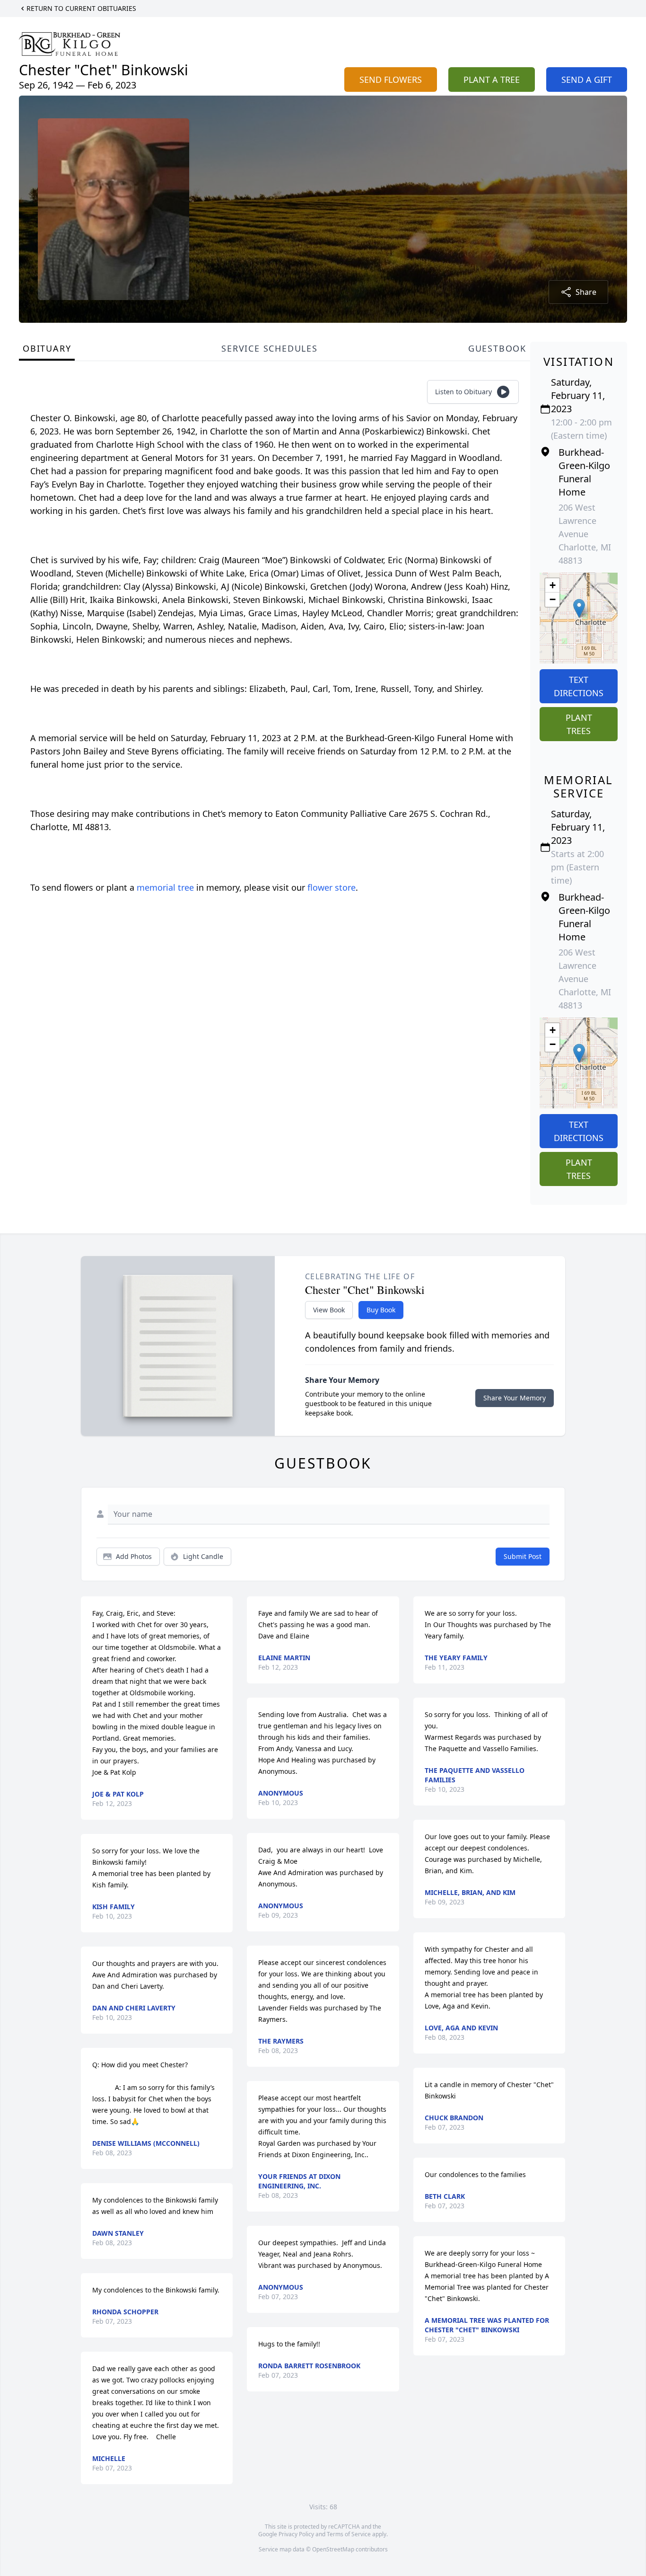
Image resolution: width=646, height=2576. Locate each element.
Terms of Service (349, 2534)
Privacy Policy (296, 2534)
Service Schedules (270, 348)
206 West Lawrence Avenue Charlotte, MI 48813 (585, 534)
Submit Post (523, 1556)
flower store (332, 887)
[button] (579, 608)
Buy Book (381, 1310)
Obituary (47, 348)
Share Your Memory (515, 1398)
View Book (329, 1310)
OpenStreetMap (333, 2549)
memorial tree (165, 887)
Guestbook (497, 348)
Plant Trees (579, 724)
